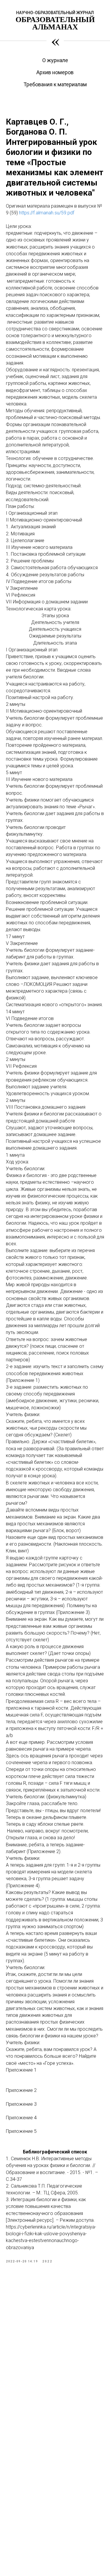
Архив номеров (55, 72)
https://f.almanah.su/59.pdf (47, 213)
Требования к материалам (55, 84)
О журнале (55, 60)
